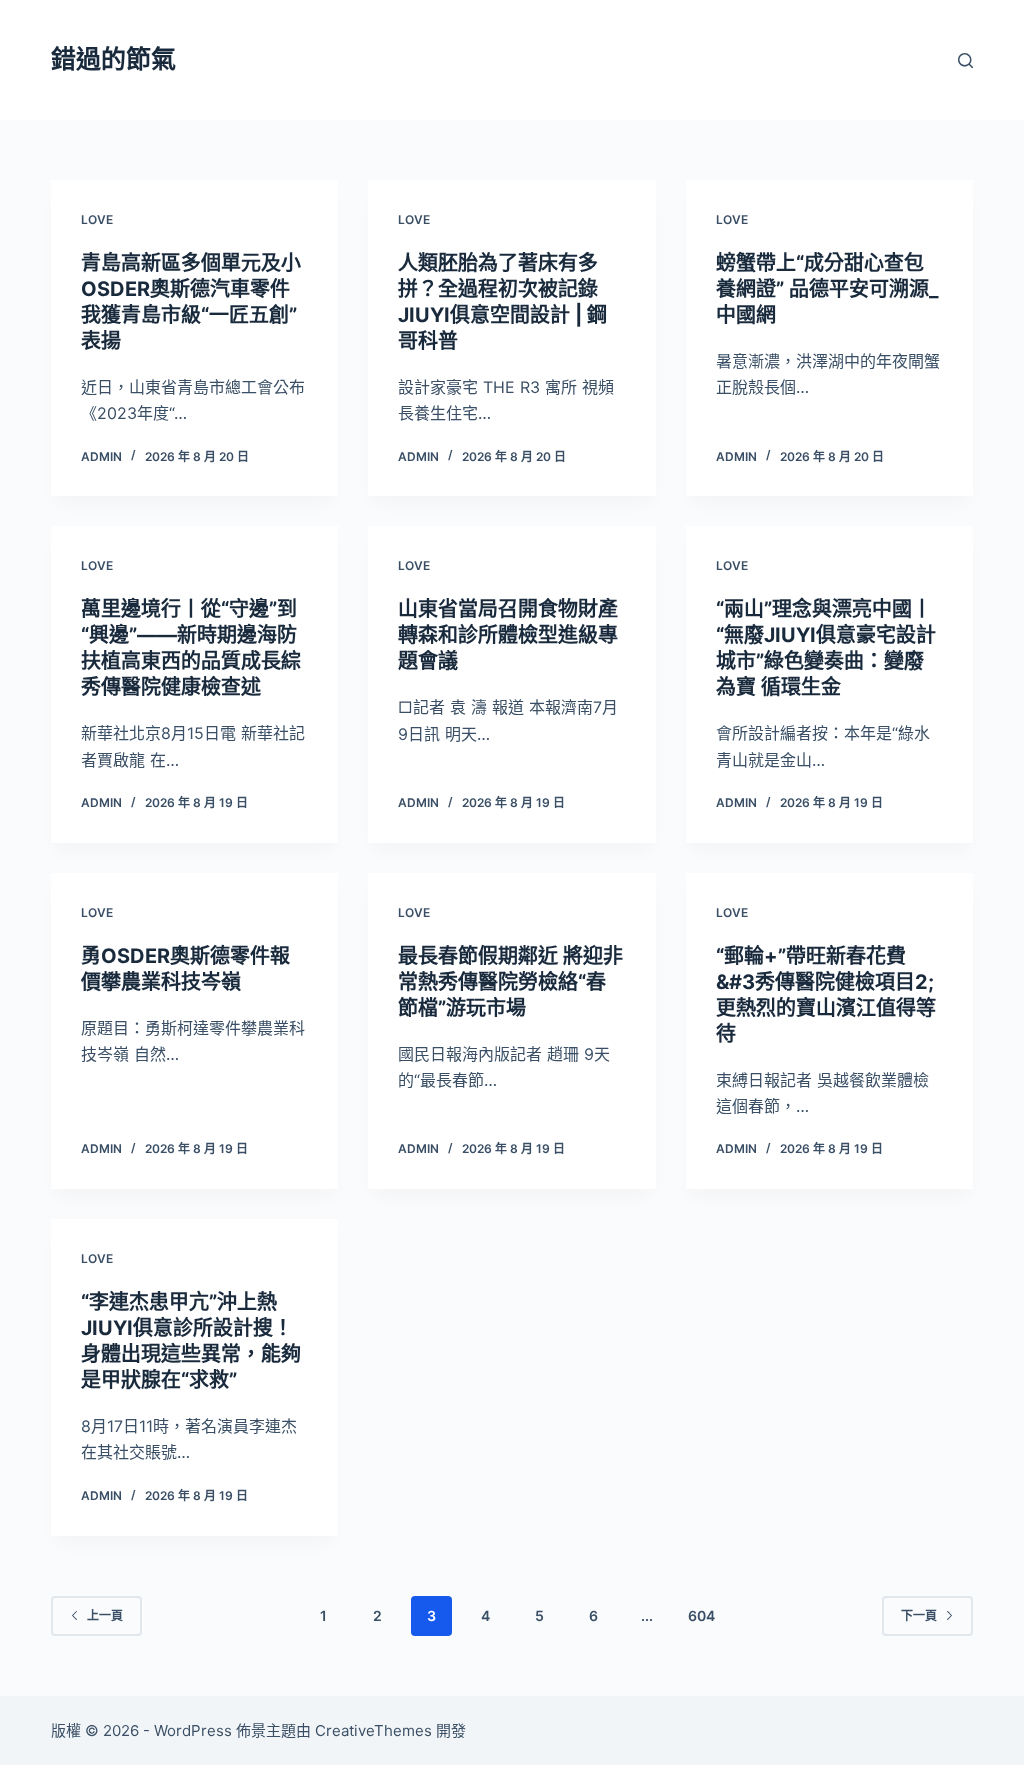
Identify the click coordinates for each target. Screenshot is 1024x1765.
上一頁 (105, 1615)
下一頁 (919, 1615)
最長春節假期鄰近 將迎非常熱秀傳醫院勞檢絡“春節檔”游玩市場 (510, 982)
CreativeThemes (373, 1730)
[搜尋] (965, 60)
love (97, 219)
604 (701, 1615)
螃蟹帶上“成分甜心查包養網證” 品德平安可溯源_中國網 (827, 289)
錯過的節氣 (113, 59)
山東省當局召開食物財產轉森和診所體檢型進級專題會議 (508, 635)
